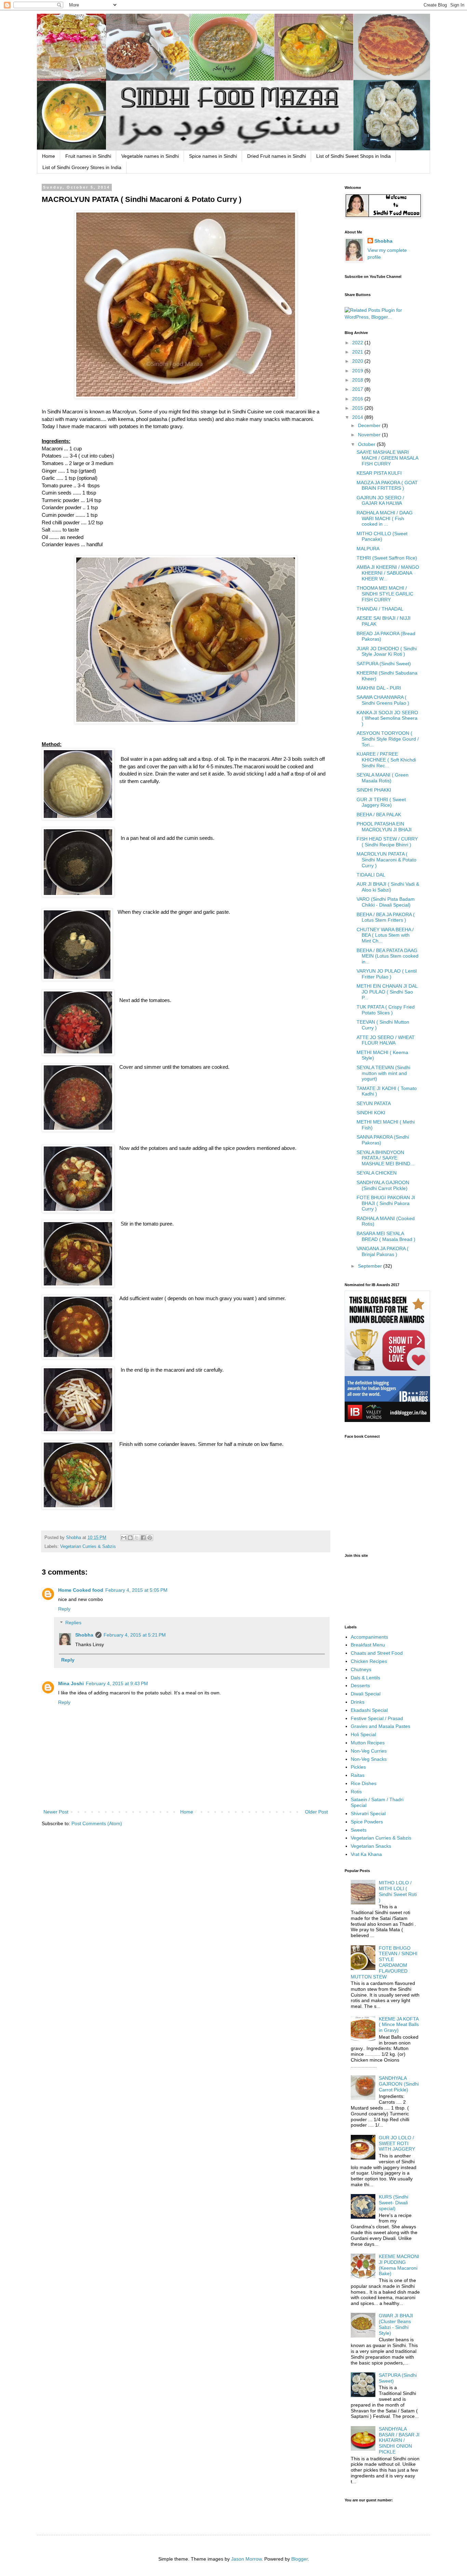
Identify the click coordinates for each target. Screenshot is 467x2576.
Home (49, 156)
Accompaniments (369, 1637)
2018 (358, 380)
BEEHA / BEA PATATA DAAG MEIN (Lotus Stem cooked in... (388, 956)
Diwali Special (366, 1694)
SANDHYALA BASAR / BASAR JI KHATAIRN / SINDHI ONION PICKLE (399, 2440)
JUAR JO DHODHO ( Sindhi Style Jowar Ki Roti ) (387, 651)
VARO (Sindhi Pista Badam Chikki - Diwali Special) (386, 902)
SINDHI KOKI (371, 1113)
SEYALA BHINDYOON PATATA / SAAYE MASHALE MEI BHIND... (385, 1158)
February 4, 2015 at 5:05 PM (136, 1590)
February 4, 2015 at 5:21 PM (135, 1635)
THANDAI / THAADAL (380, 609)
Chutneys (361, 1669)
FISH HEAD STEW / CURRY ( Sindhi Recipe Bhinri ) (387, 842)
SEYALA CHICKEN (377, 1173)
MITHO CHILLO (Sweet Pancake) (382, 536)
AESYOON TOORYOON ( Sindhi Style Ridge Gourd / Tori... (388, 739)
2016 (358, 399)
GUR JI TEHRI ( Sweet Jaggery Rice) (381, 802)
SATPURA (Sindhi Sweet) (384, 664)
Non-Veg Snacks (369, 1759)
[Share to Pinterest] (150, 1538)
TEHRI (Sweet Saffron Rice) (387, 558)
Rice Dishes (364, 1783)
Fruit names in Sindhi (88, 156)
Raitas (358, 1775)
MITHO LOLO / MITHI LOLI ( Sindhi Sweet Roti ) (398, 1891)
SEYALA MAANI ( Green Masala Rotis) (383, 778)
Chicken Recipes (369, 1661)
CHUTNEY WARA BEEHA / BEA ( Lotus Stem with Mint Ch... (385, 935)
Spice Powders (367, 1822)
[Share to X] (137, 1538)
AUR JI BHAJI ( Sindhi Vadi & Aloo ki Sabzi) (388, 887)
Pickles (358, 1767)
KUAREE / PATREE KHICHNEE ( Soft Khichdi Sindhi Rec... (386, 760)
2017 (358, 389)
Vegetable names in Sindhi (150, 156)
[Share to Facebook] (143, 1538)
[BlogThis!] (130, 1538)
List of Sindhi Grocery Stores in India (82, 167)
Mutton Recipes (368, 1743)
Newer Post (56, 1812)
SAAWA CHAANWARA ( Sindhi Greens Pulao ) (383, 700)
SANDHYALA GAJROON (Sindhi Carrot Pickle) (383, 1185)
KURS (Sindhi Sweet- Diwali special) (393, 2203)
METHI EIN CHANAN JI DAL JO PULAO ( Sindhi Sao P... (387, 992)
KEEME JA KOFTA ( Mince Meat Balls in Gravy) (399, 2025)
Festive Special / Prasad (377, 1718)
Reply (64, 1609)
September (371, 1266)
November (370, 435)
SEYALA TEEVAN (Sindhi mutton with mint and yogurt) (383, 1073)
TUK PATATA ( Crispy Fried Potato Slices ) (386, 1010)
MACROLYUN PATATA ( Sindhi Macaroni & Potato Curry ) (386, 860)
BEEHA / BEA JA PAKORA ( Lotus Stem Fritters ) (386, 917)
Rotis (356, 1792)
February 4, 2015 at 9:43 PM (117, 1683)
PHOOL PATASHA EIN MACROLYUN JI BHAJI (384, 827)
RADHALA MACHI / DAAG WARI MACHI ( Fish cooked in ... (385, 518)
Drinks (358, 1702)
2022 (358, 343)
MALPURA (368, 549)
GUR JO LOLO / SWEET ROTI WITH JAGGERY (397, 2143)
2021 (358, 352)
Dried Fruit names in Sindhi (277, 156)
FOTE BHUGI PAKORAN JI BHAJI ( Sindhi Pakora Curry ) (386, 1203)
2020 (358, 361)
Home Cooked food (81, 1590)
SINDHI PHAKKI (374, 790)
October (367, 444)
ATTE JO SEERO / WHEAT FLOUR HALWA (386, 1040)
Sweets (359, 1830)
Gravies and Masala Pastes (381, 1726)
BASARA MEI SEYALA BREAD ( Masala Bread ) (386, 1236)
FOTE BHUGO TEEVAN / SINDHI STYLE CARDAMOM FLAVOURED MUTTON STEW (384, 1962)
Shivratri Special (368, 1814)
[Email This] (124, 1538)
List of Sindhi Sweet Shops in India (353, 156)
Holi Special (363, 1734)
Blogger (299, 2559)
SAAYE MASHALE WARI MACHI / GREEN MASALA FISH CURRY (387, 458)
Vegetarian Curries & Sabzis (88, 1547)
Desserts (360, 1686)
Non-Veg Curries (369, 1751)
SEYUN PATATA (374, 1103)
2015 (358, 408)
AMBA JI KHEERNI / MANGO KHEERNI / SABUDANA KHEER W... (388, 573)
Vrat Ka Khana (366, 1854)
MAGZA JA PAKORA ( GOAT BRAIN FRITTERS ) (387, 485)
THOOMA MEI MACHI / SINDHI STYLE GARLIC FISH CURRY (385, 594)
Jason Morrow (246, 2559)
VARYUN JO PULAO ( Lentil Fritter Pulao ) (387, 974)
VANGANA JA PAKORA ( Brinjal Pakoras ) (383, 1251)
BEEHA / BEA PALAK (379, 815)
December (370, 425)
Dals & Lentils (365, 1678)
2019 (358, 371)
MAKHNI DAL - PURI (379, 688)
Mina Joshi (71, 1683)
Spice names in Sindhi (213, 156)
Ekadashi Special (369, 1710)
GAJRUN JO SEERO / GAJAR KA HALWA (380, 501)
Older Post (316, 1812)
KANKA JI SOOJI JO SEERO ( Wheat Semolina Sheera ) (387, 718)
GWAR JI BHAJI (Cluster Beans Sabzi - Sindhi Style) (396, 2324)
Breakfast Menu (368, 1645)
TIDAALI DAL (371, 875)
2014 (358, 417)
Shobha (84, 1635)
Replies (73, 1623)
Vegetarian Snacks (371, 1846)
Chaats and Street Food (377, 1653)
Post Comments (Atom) (97, 1823)
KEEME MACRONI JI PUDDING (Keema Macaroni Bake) (399, 2265)
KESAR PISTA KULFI (379, 473)
